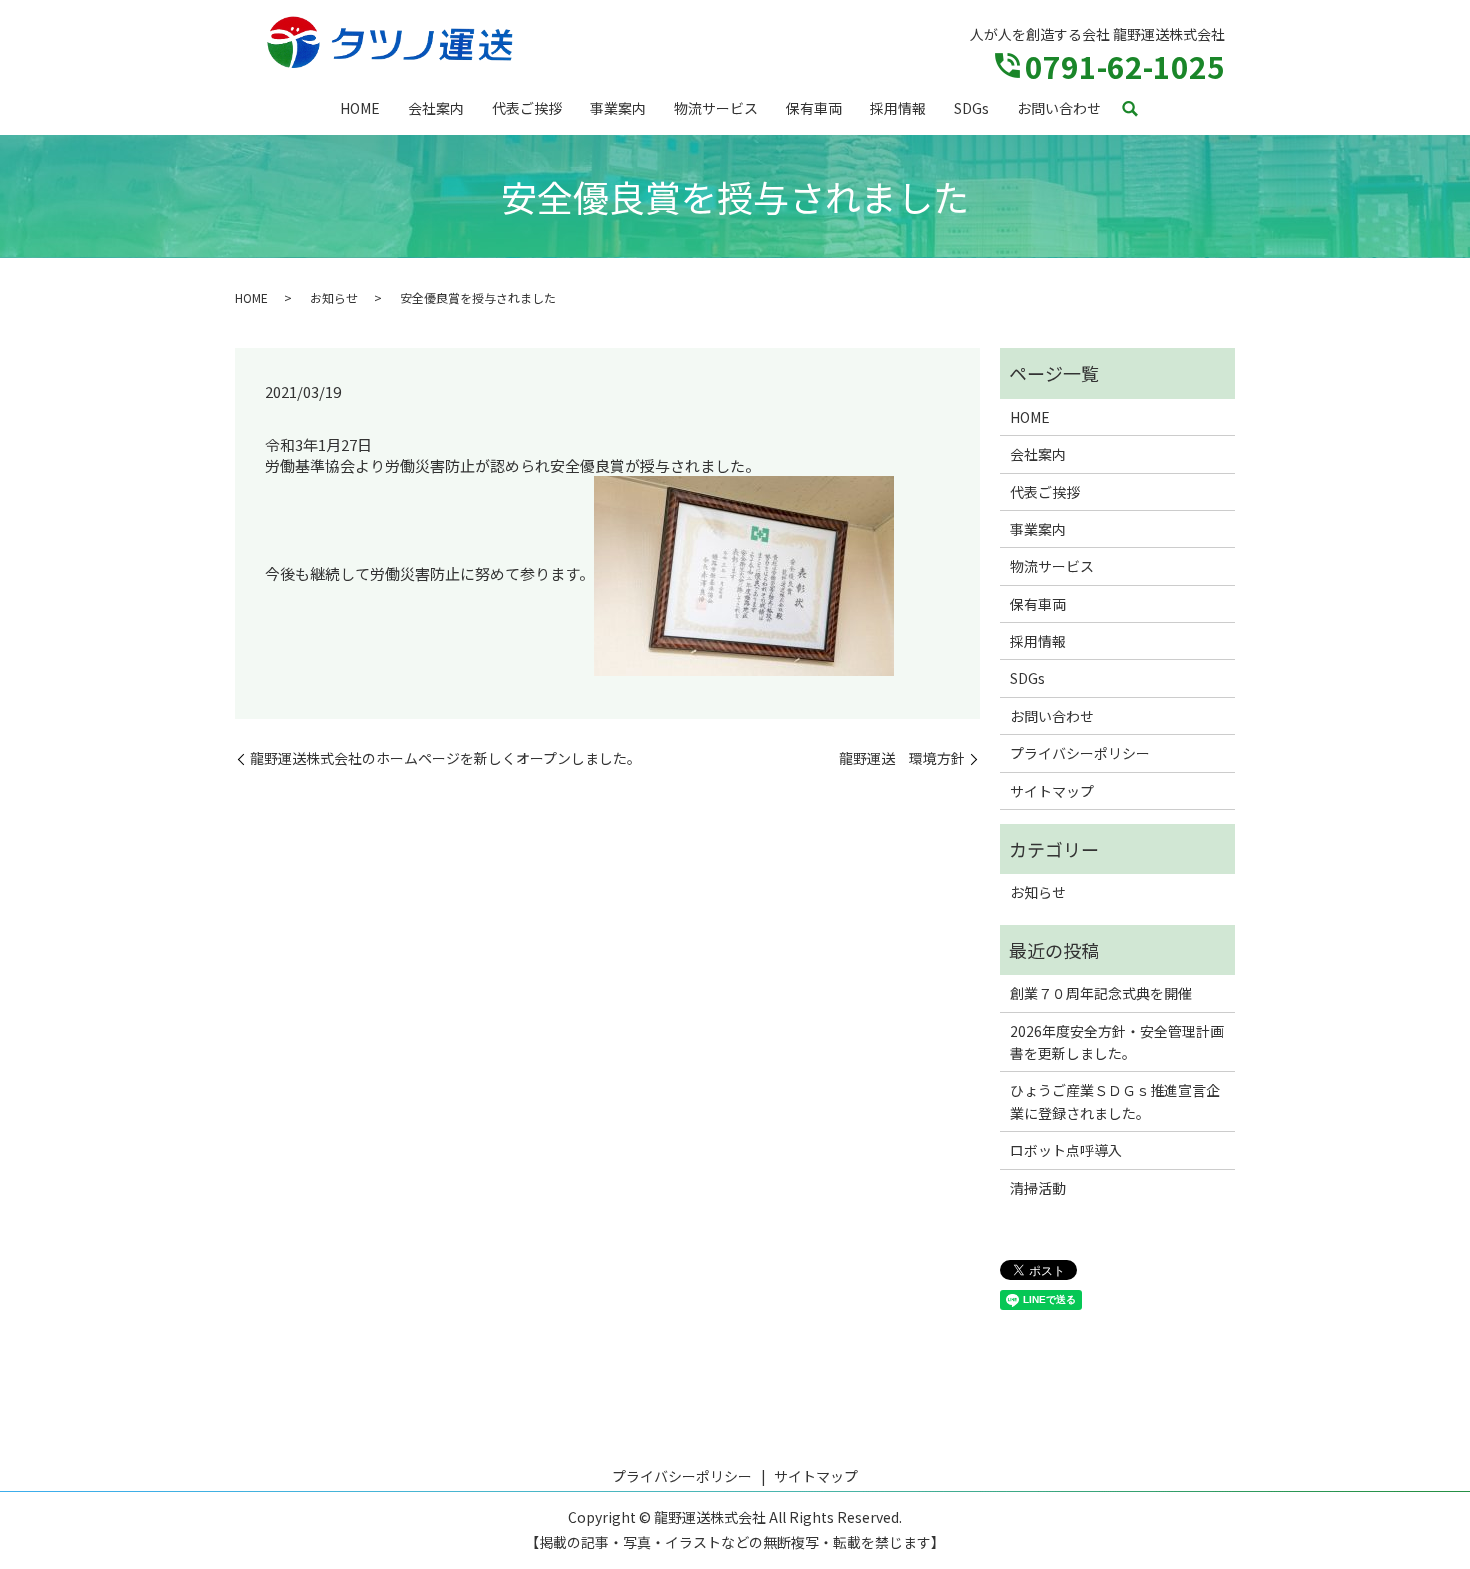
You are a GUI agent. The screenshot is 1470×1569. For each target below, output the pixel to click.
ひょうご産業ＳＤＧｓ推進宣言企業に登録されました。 (1115, 1101)
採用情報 (898, 108)
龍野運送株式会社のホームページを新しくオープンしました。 (445, 758)
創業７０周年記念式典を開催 (1101, 993)
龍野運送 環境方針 (902, 758)
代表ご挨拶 (527, 108)
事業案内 (618, 108)
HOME (360, 108)
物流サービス (716, 108)
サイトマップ (1052, 791)
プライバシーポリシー (1080, 753)
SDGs (971, 108)
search (1130, 110)
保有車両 (814, 108)
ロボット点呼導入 (1066, 1150)
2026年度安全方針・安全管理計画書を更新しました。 (1117, 1042)
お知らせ (334, 297)
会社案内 (436, 108)
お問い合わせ (1059, 108)
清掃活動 (1038, 1188)
